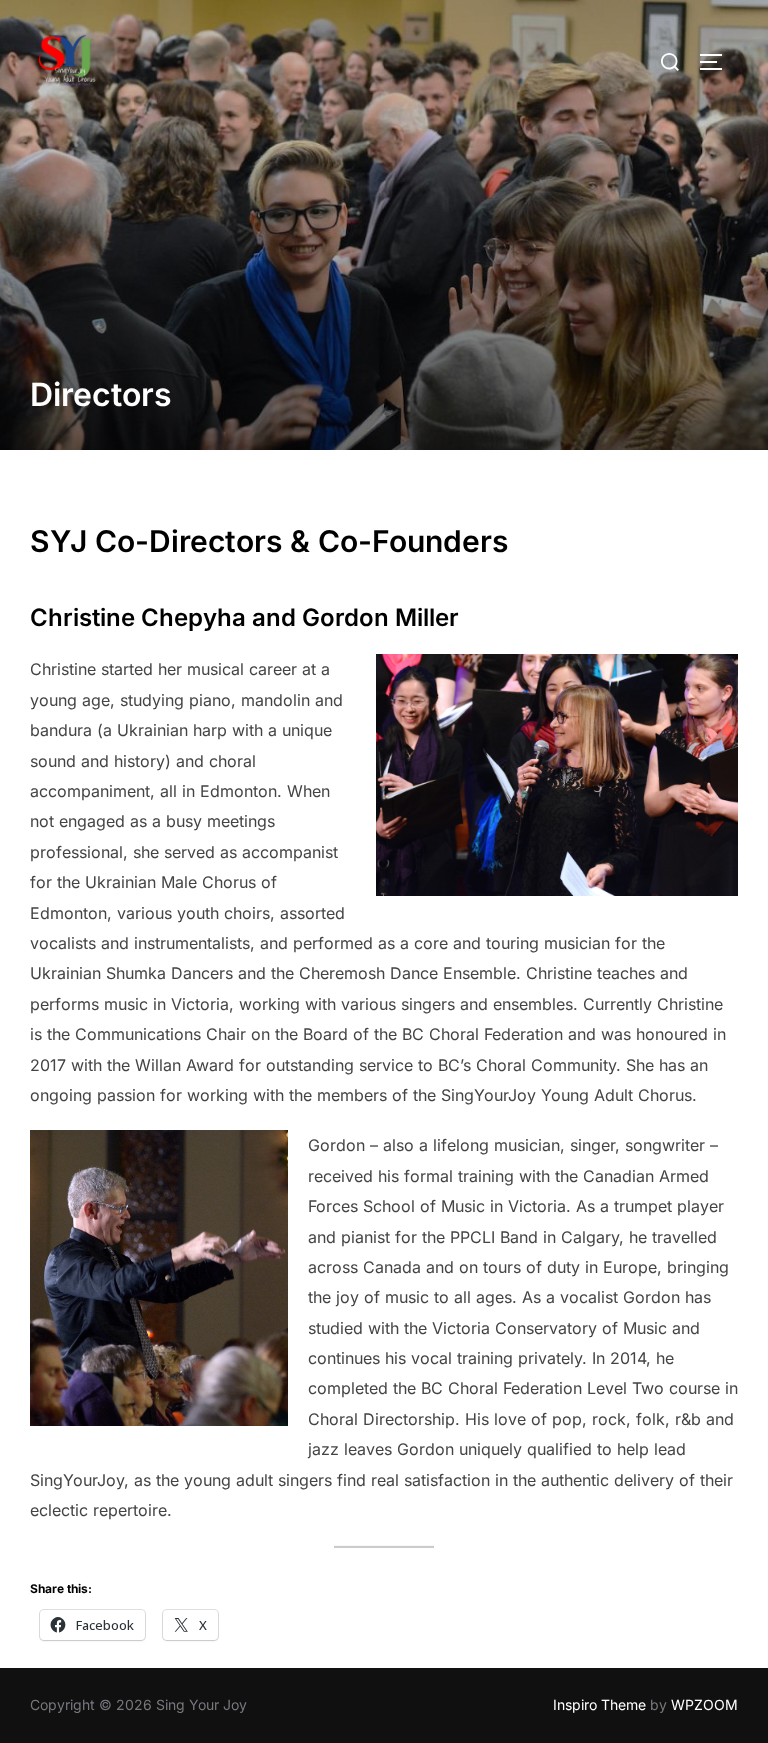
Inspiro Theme (599, 1704)
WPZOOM (704, 1704)
